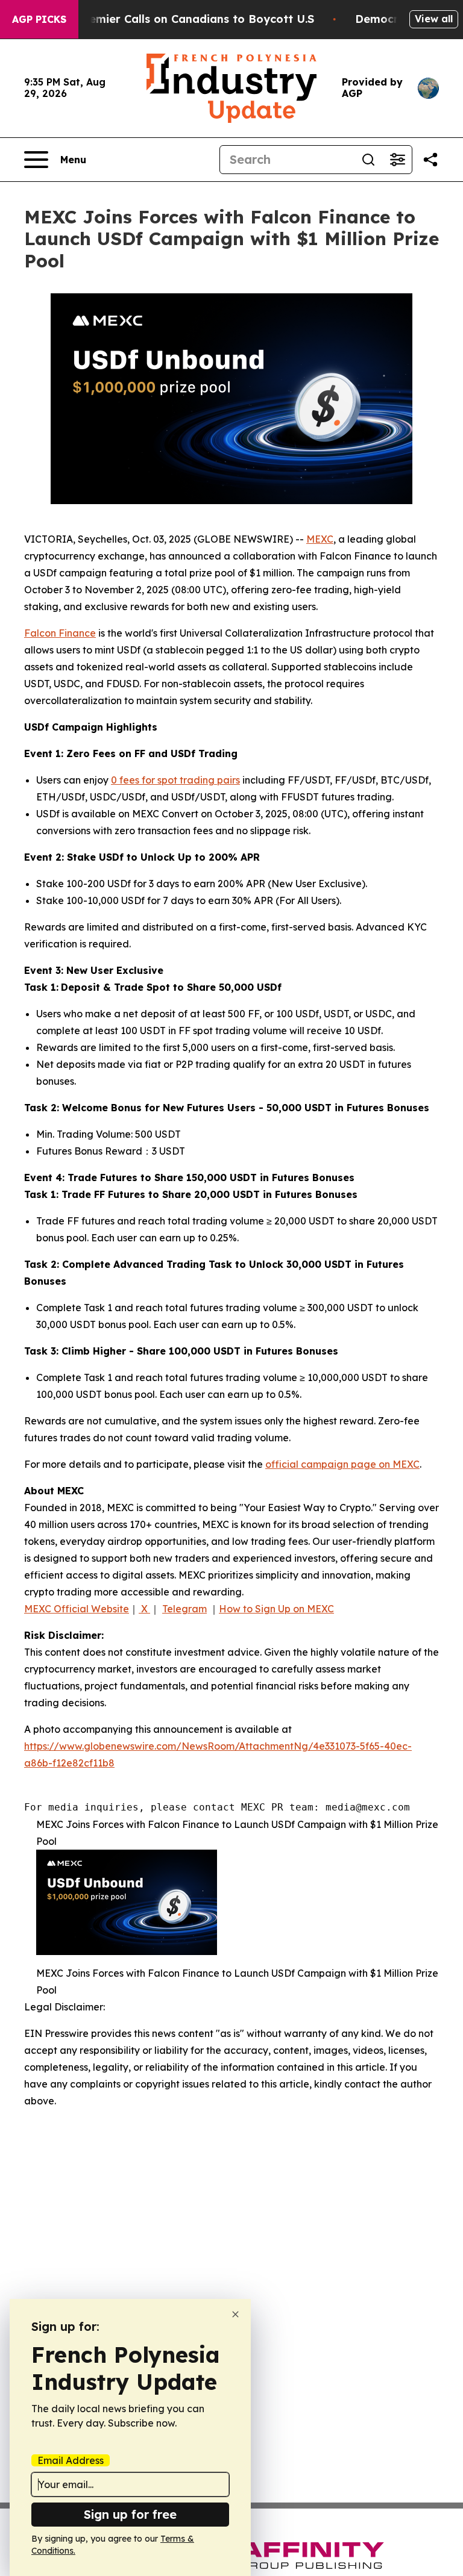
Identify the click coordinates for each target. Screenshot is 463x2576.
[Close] (235, 2314)
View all (434, 19)
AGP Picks (39, 19)
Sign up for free (130, 2514)
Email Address (71, 2460)
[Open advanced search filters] (397, 160)
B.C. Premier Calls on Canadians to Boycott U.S (184, 19)
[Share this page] (430, 160)
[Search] (368, 160)
